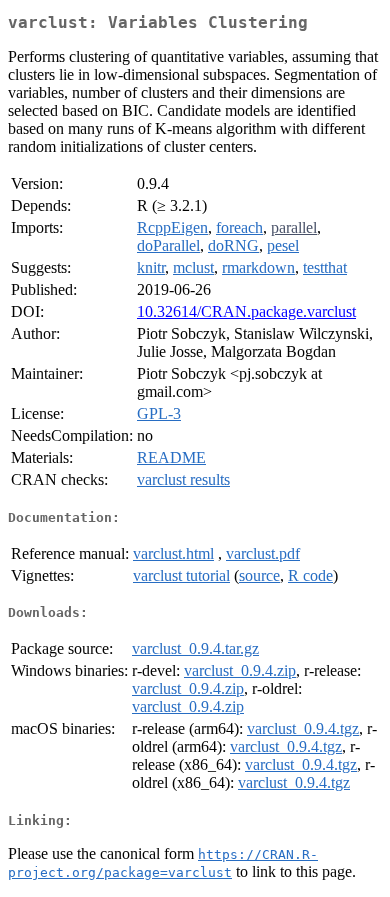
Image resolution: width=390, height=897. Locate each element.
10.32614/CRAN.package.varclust (246, 311)
